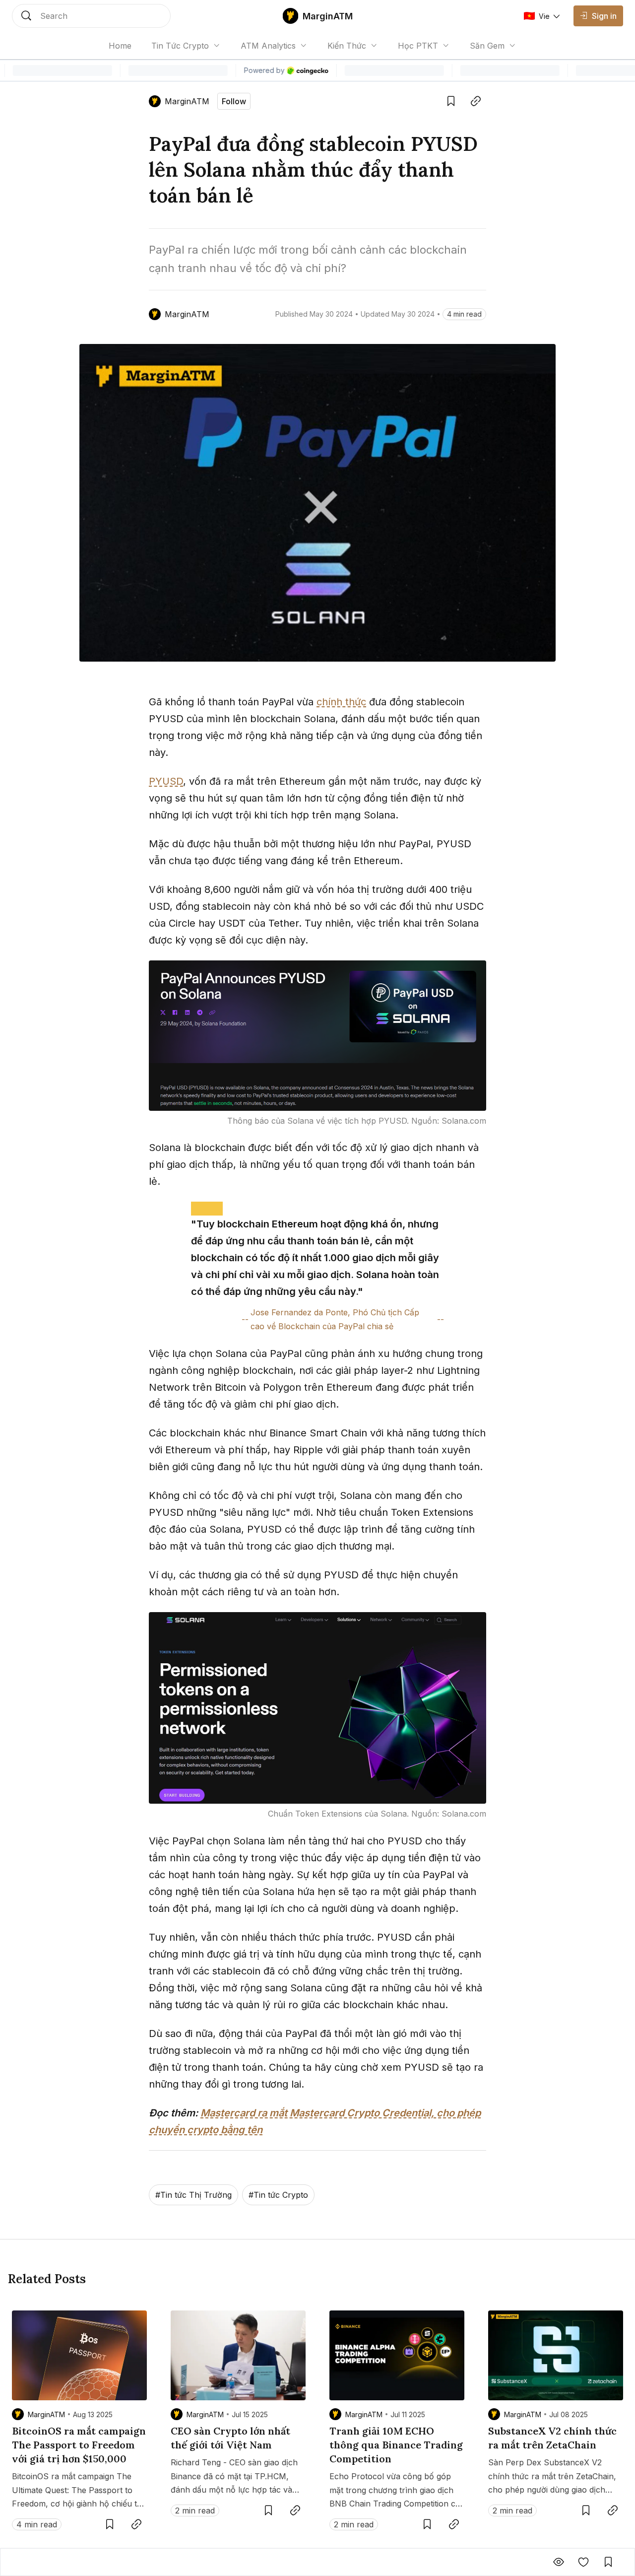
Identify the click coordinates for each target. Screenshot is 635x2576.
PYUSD (166, 781)
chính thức (341, 702)
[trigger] (91, 16)
